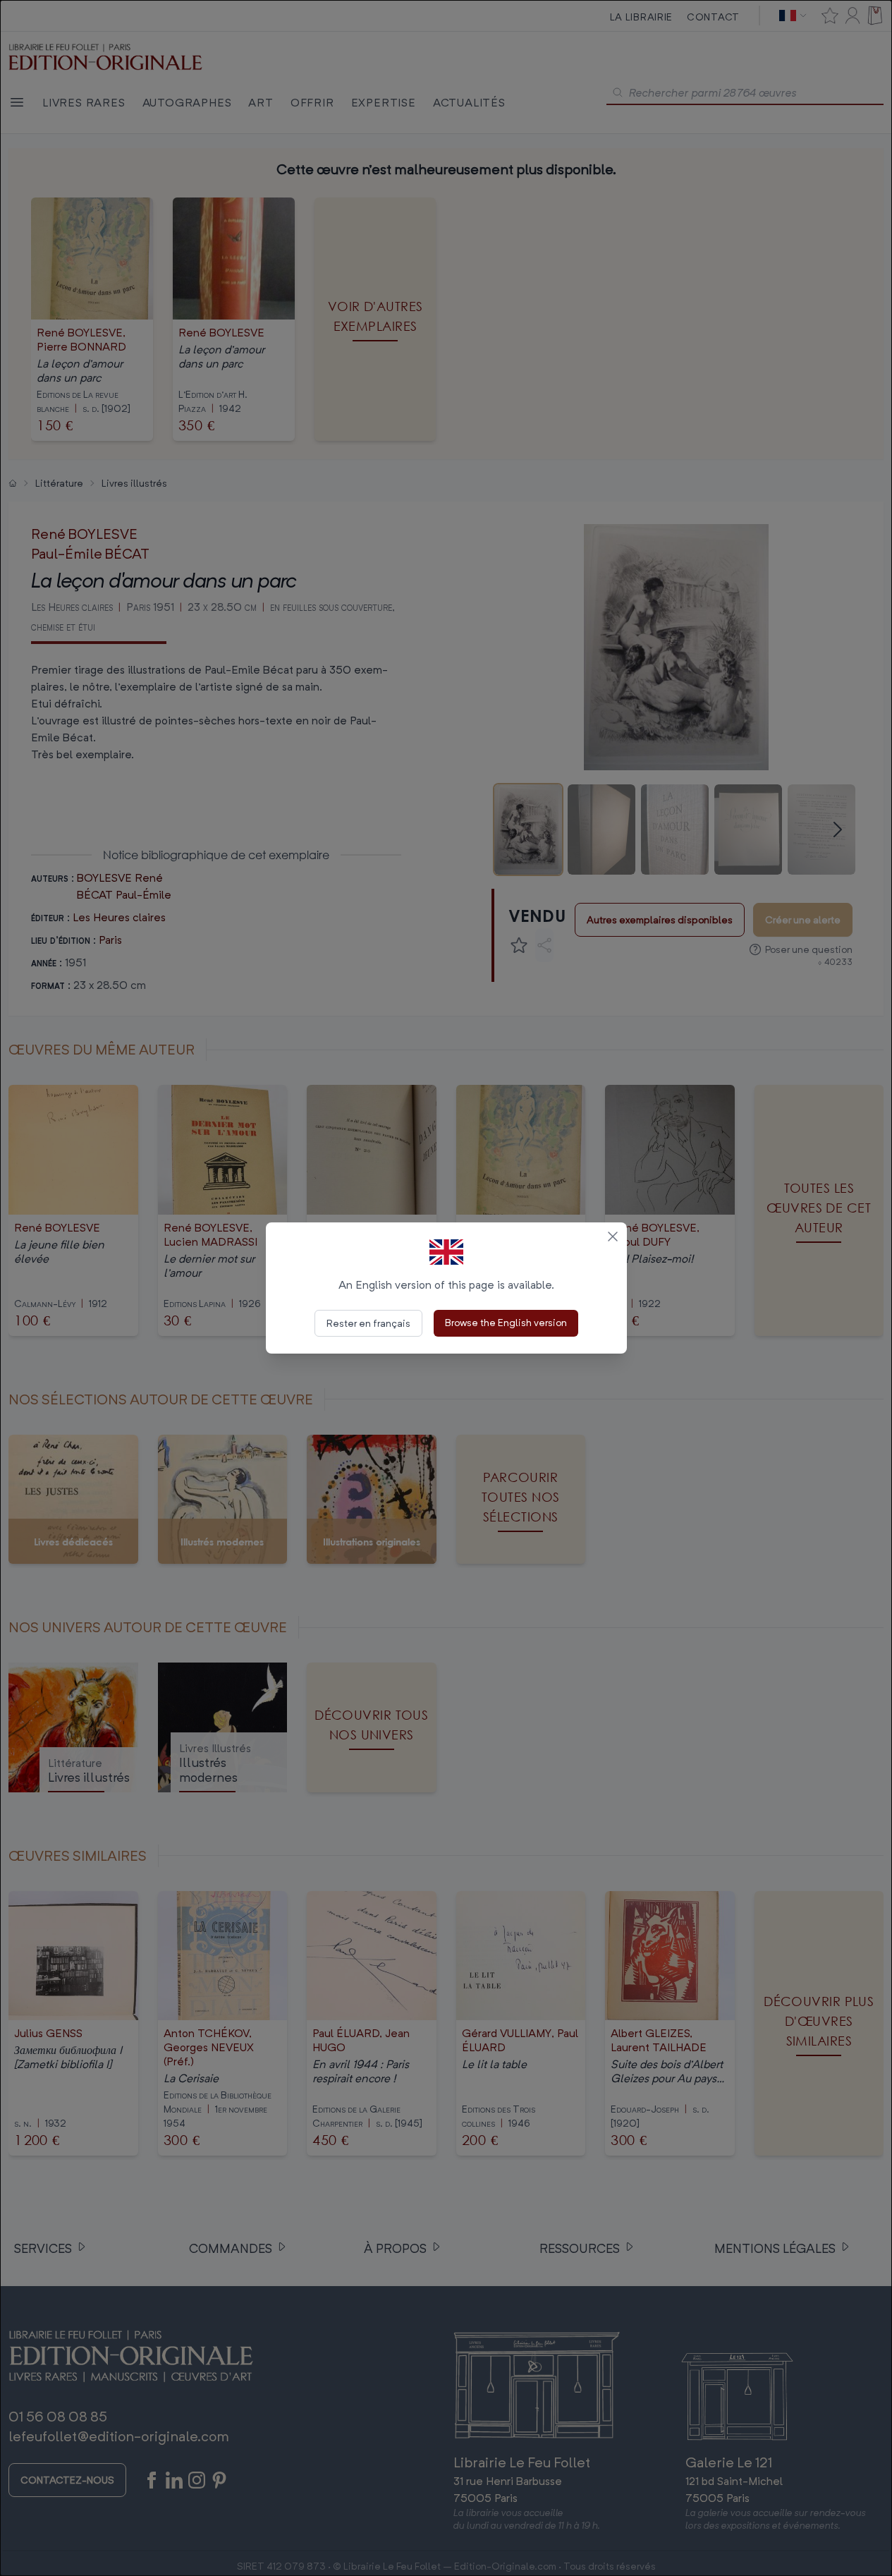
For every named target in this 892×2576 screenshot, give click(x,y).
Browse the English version (506, 1322)
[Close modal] (613, 1237)
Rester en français (368, 1323)
